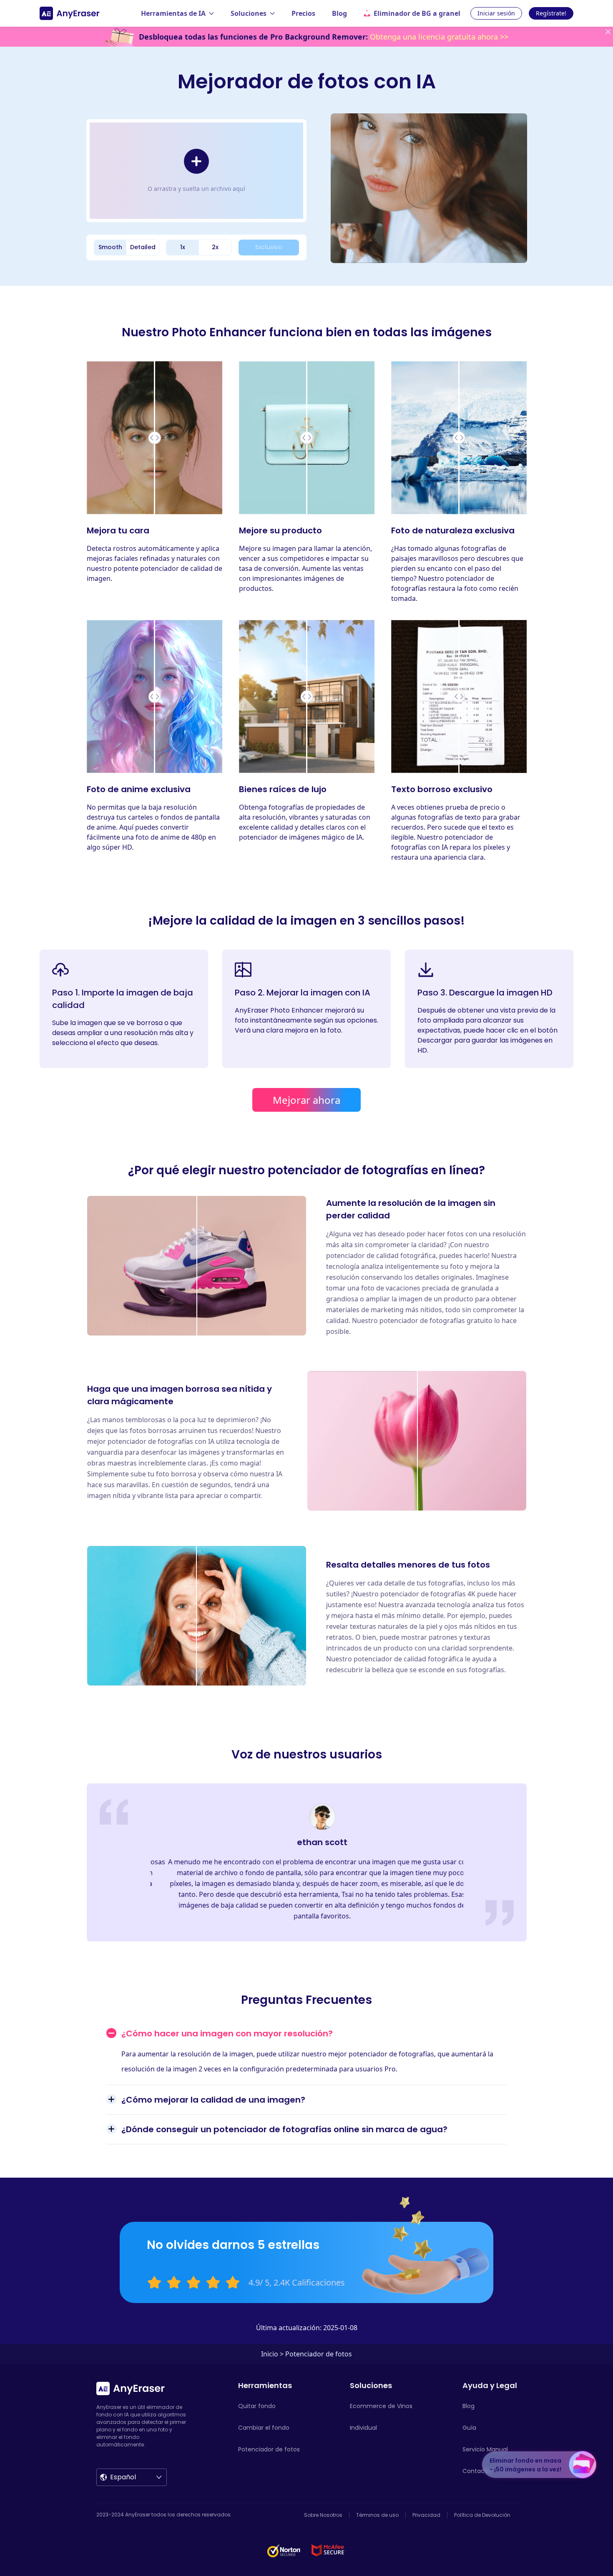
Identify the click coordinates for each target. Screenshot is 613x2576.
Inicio (270, 2354)
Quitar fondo (257, 2406)
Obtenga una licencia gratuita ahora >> (439, 37)
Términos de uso (377, 2515)
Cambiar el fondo (264, 2428)
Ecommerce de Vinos (381, 2406)
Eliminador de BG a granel (417, 13)
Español (123, 2477)
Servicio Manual (485, 2449)
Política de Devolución (482, 2515)
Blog (339, 13)
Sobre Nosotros (323, 2515)
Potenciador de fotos (269, 2449)
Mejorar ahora (306, 1100)
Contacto (477, 2471)
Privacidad (426, 2515)
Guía (469, 2428)
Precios (303, 13)
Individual (363, 2428)
